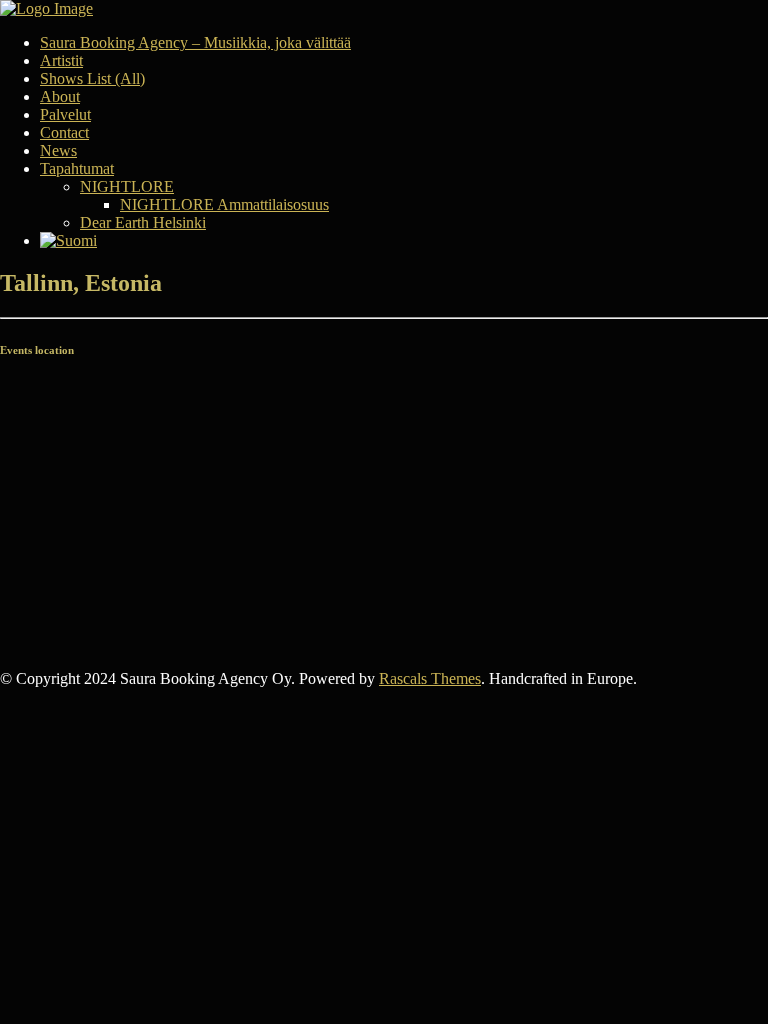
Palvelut (65, 114)
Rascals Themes (430, 678)
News (58, 150)
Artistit (61, 60)
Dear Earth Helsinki (143, 222)
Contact (64, 132)
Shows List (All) (92, 78)
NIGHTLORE (127, 186)
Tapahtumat (77, 168)
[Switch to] (404, 241)
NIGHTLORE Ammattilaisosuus (224, 204)
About (60, 96)
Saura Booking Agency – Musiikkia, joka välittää (195, 42)
